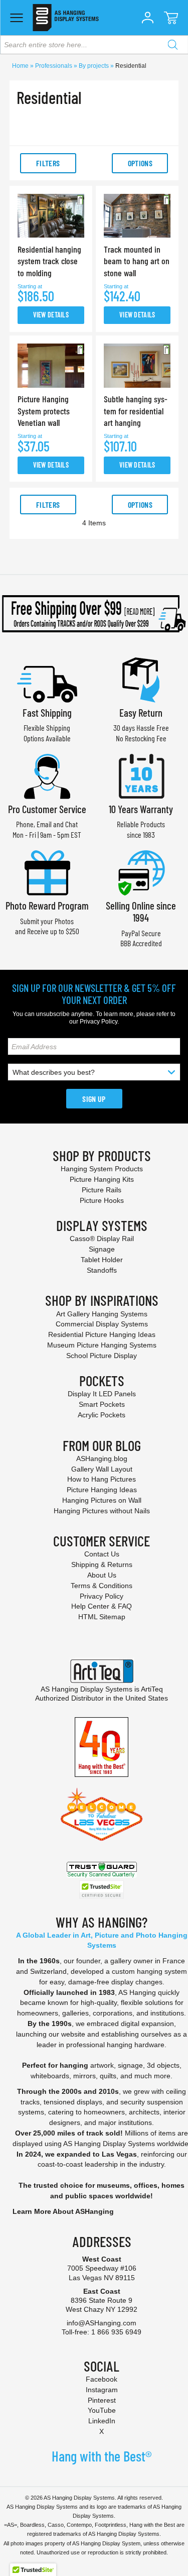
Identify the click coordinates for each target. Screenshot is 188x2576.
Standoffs (102, 1270)
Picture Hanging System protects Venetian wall (44, 411)
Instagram (102, 2390)
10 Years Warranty (141, 809)
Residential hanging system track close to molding (49, 261)
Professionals (54, 66)
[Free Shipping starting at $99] (94, 614)
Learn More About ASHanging (63, 2211)
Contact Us (102, 1554)
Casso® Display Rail (102, 1239)
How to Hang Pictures (102, 1479)
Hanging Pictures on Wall (102, 1500)
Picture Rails (102, 1190)
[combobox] (94, 45)
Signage (102, 1249)
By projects (95, 66)
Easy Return (141, 712)
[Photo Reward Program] (47, 872)
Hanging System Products (102, 1169)
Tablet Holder (102, 1260)
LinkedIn (102, 2421)
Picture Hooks (102, 1200)
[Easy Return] (141, 679)
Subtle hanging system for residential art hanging (136, 411)
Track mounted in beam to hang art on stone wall (137, 261)
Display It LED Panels (102, 1394)
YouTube (102, 2410)
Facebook (102, 2379)
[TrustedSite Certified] (102, 1890)
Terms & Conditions (102, 1586)
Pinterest (102, 2400)
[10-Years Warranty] (141, 775)
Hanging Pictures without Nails (102, 1511)
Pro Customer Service (47, 809)
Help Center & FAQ (102, 1606)
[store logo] (65, 18)
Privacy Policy (99, 1022)
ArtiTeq (152, 1689)
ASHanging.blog (102, 1459)
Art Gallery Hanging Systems (102, 1314)
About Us (102, 1575)
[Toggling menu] (16, 18)
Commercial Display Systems (102, 1324)
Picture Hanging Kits (102, 1179)
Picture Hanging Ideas (102, 1490)
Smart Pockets (102, 1404)
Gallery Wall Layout (102, 1469)
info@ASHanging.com (102, 2323)
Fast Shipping (47, 712)
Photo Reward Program (47, 905)
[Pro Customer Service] (47, 775)
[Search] (172, 45)
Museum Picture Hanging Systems (102, 1345)
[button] (147, 18)
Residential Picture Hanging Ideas (102, 1334)
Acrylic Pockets (102, 1415)
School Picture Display (102, 1356)
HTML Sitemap (102, 1617)
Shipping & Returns (102, 1564)
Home (21, 66)
